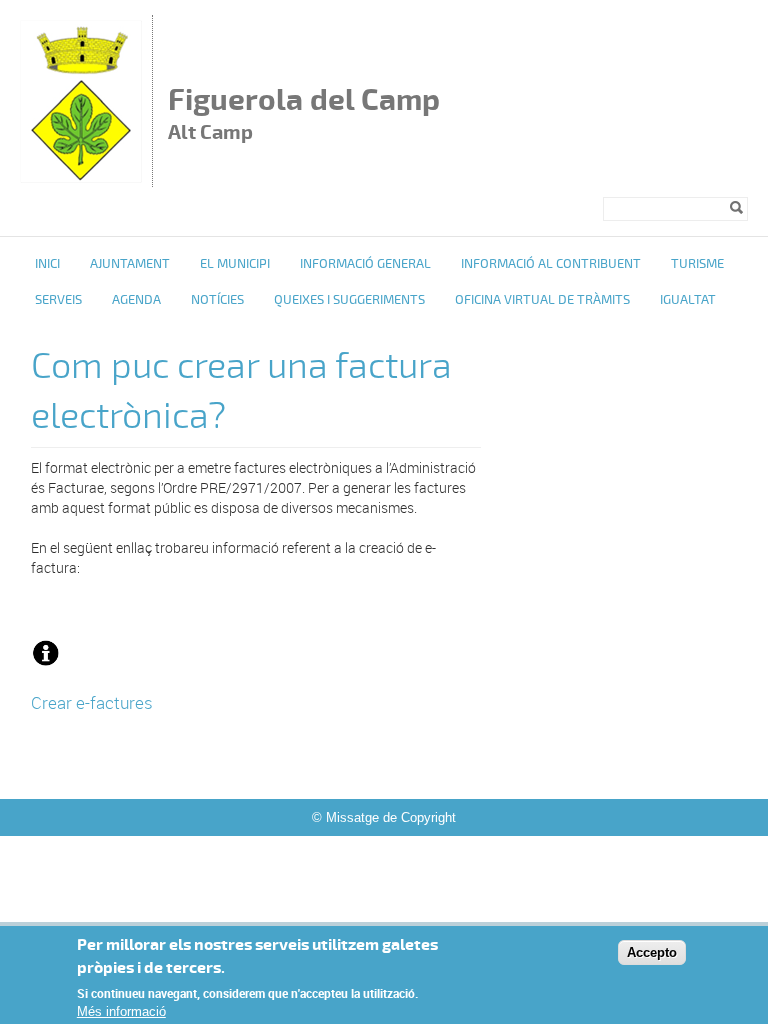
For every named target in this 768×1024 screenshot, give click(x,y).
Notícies (217, 300)
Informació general (365, 264)
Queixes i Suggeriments (349, 300)
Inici (47, 264)
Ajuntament (130, 264)
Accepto (652, 952)
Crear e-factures (92, 702)
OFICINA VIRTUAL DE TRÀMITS (542, 300)
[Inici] (81, 177)
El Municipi (235, 264)
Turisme (697, 264)
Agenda (136, 300)
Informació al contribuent (551, 264)
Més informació (121, 1011)
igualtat (688, 300)
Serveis (58, 300)
